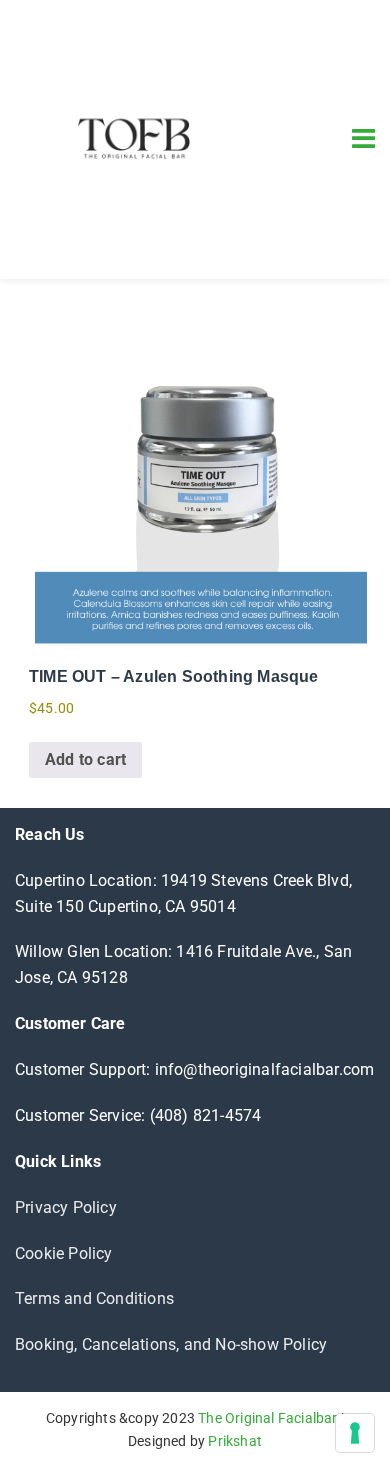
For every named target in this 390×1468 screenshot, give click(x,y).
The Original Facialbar (267, 1418)
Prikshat (235, 1441)
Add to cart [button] (85, 759)
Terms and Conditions (94, 1298)
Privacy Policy (66, 1207)
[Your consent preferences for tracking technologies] (355, 1433)
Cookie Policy (64, 1253)
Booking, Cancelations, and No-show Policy (171, 1344)
